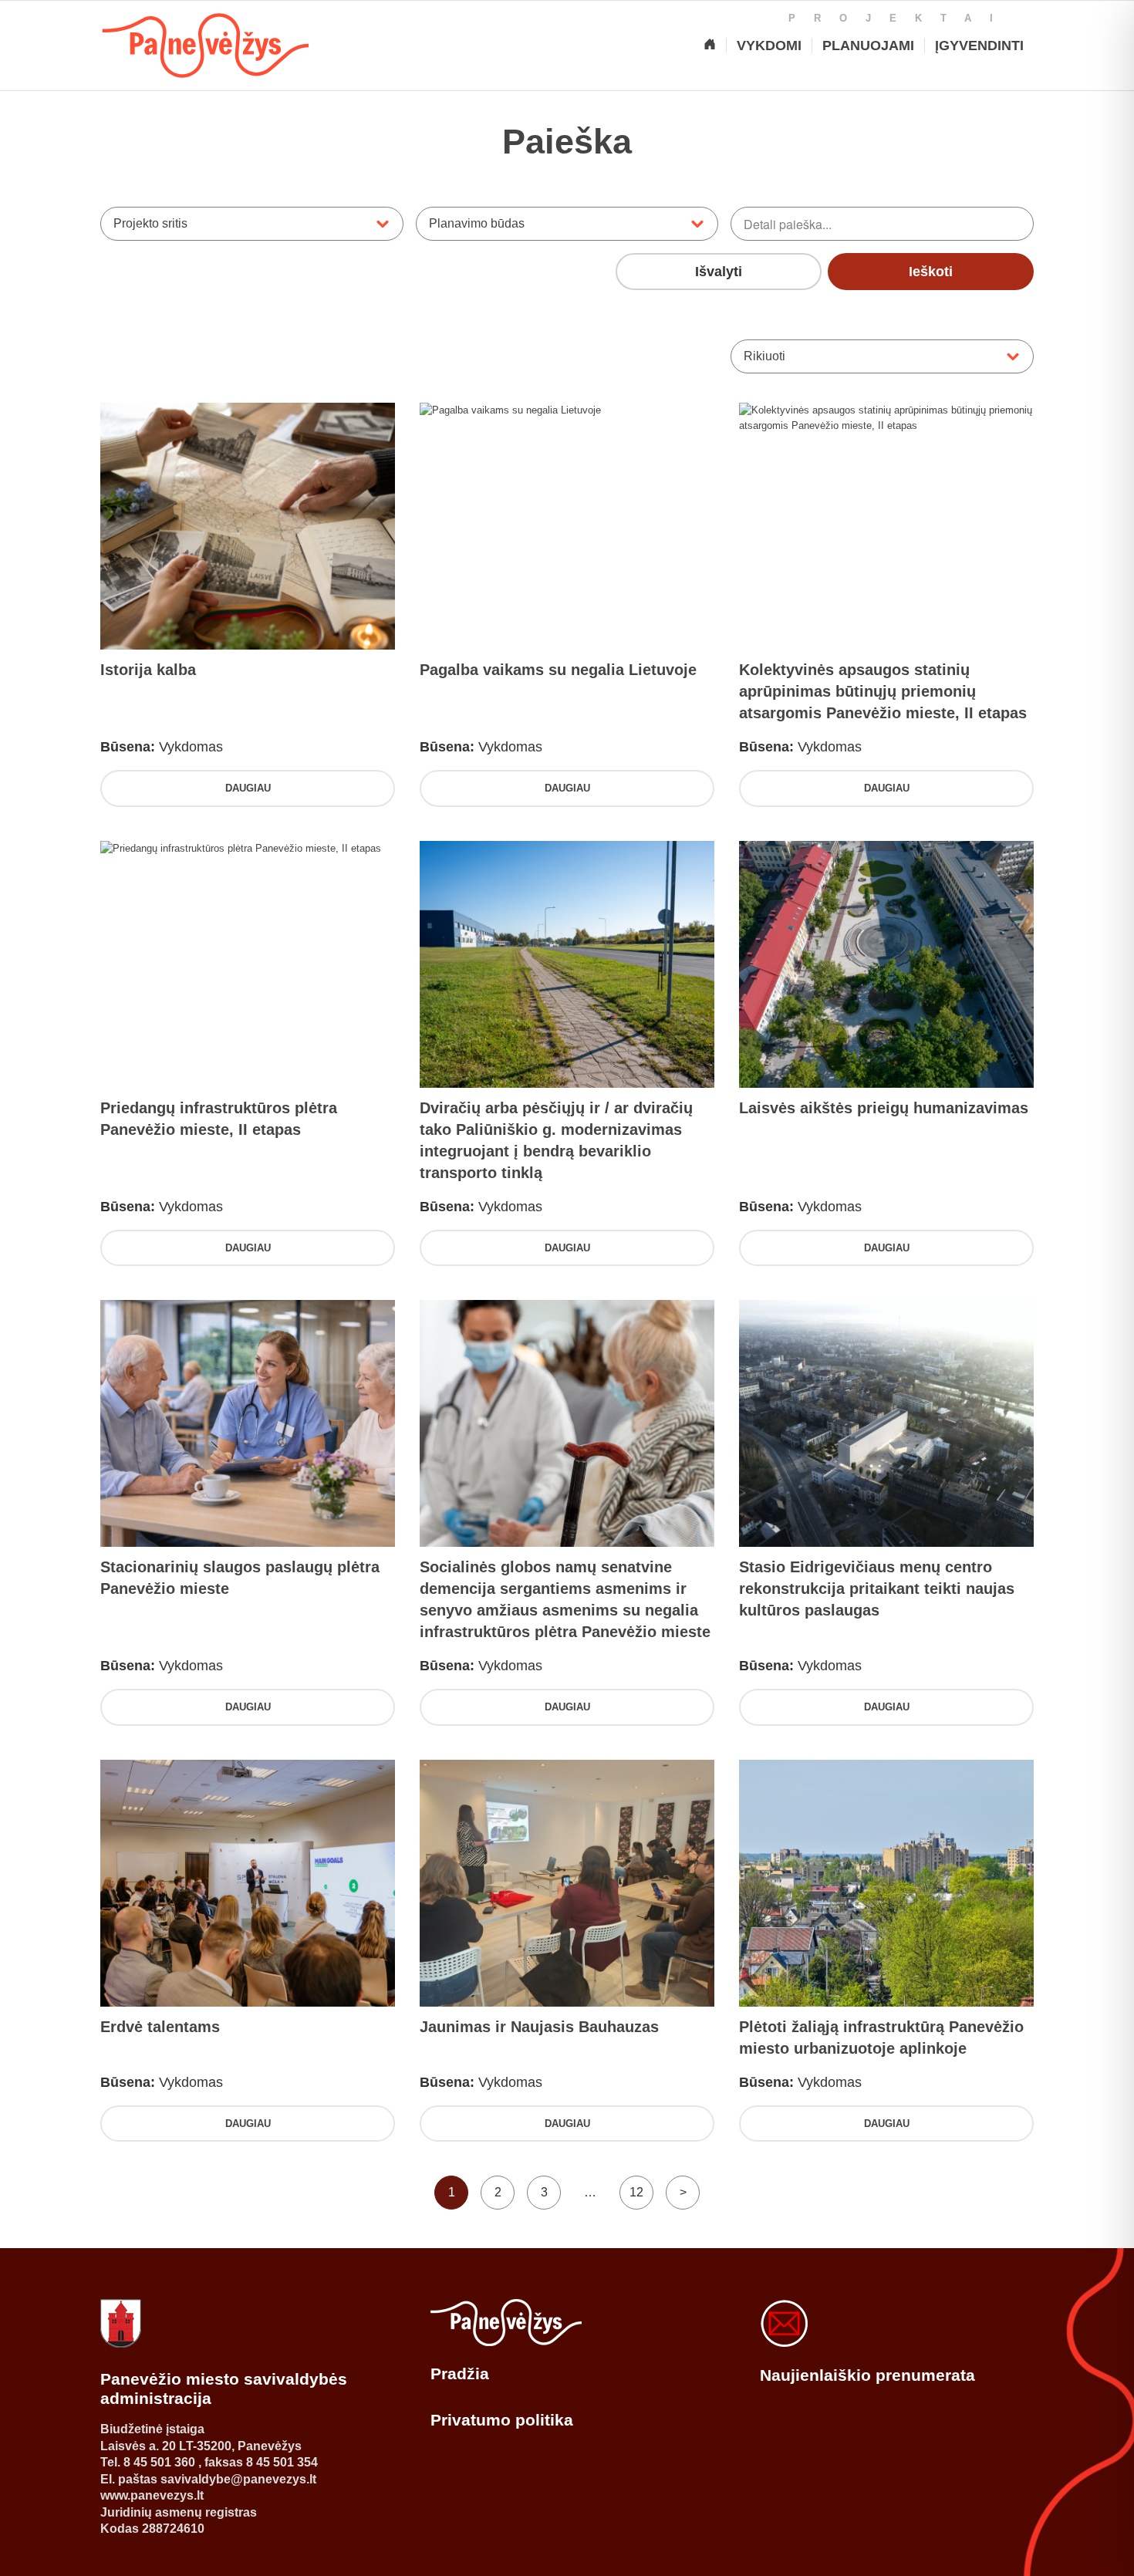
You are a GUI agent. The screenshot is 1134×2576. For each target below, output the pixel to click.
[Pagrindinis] (710, 46)
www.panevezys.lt (152, 2495)
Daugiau (248, 788)
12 (636, 2192)
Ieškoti (931, 272)
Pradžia (460, 2373)
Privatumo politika (502, 2420)
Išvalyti (719, 272)
